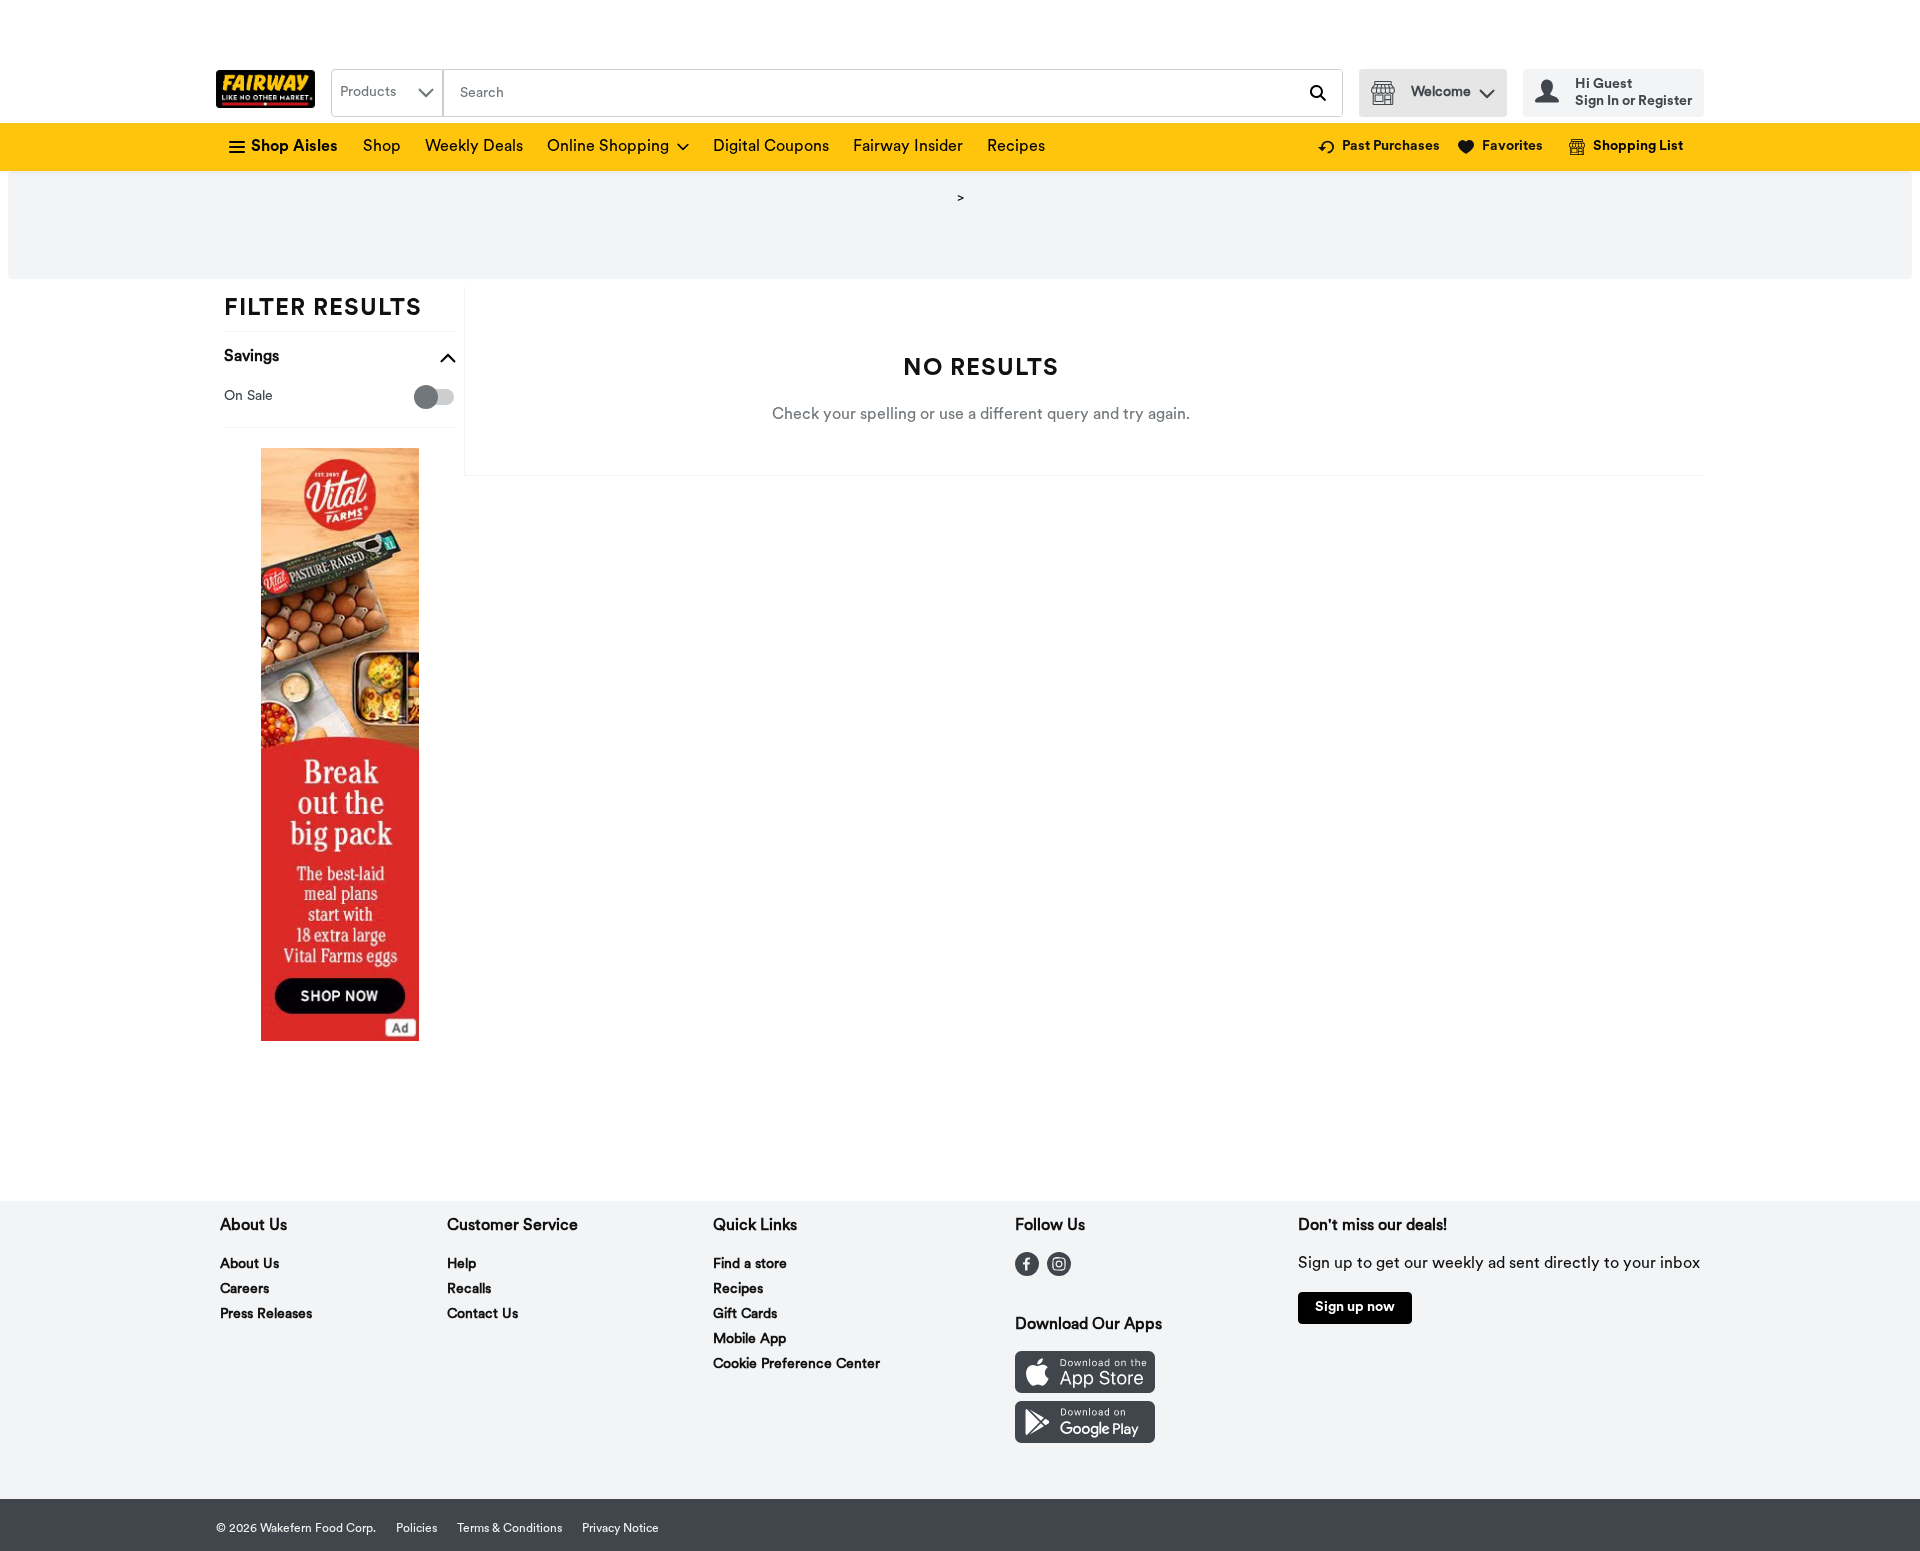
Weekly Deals (474, 147)
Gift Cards (745, 1314)
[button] (1487, 88)
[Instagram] (1059, 1272)
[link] (1379, 147)
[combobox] (387, 93)
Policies (416, 1529)
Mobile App (749, 1339)
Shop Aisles (294, 147)
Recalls (469, 1289)
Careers (244, 1289)
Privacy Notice (620, 1529)
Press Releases (266, 1314)
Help (461, 1264)
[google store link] (1085, 1439)
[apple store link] (1085, 1389)
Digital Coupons (771, 147)
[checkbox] (234, 397)
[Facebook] (1027, 1272)
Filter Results (323, 309)
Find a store (750, 1264)
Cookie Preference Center (796, 1364)
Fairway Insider (908, 147)
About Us (249, 1264)
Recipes (1016, 147)
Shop (382, 147)
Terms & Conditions (509, 1529)
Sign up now (1355, 1307)
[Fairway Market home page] (269, 93)
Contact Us (482, 1314)
